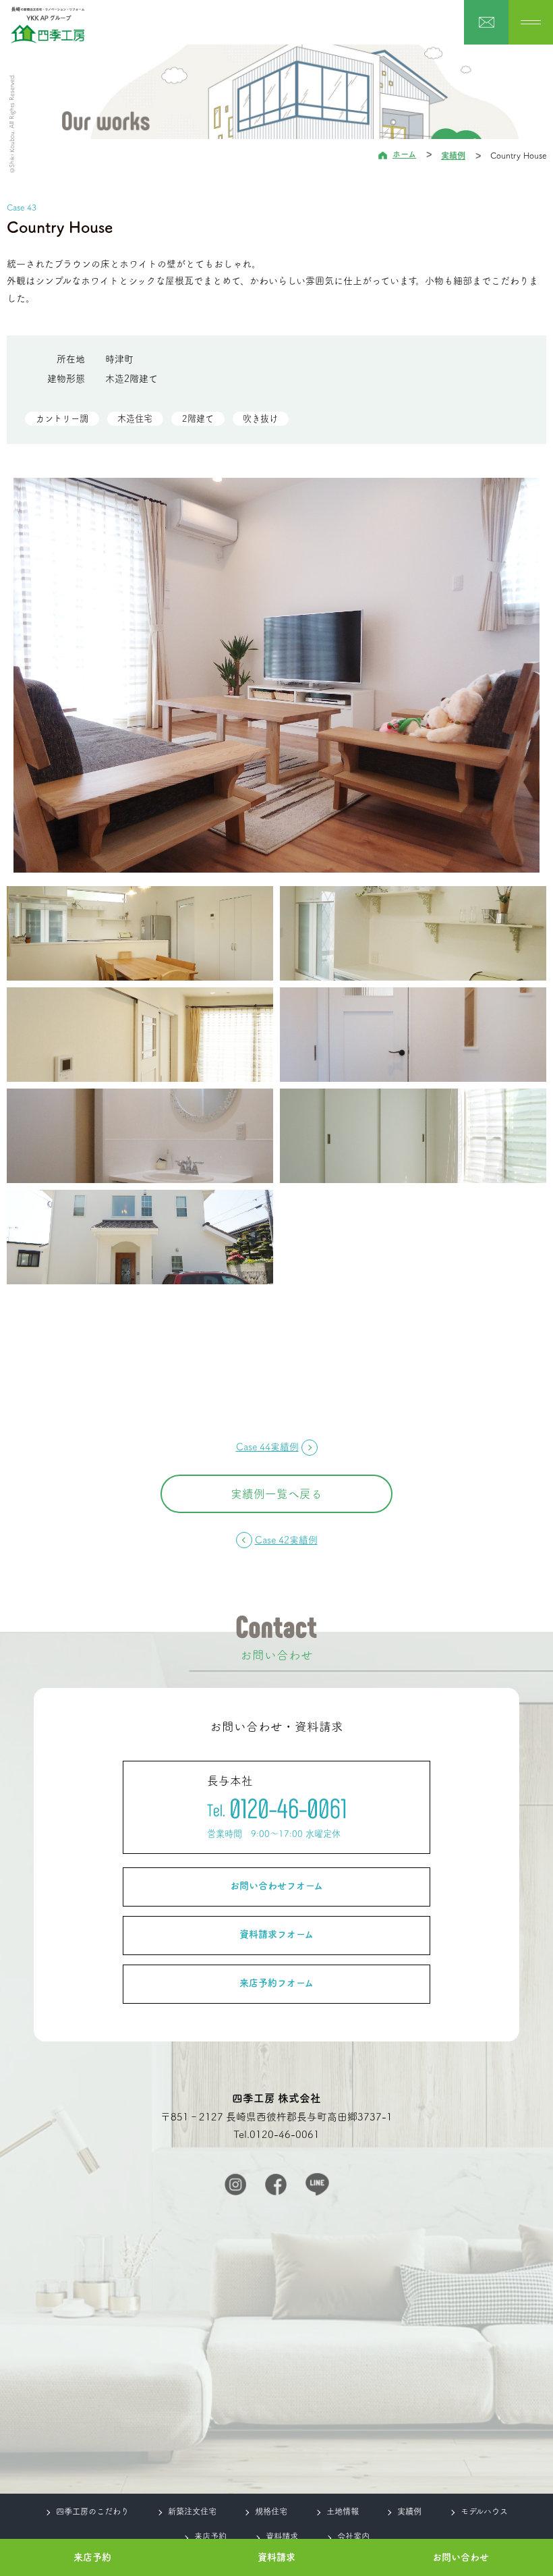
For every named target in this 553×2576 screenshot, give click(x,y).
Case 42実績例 (286, 1540)
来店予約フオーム (276, 1983)
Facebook (276, 2185)
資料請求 (276, 2557)
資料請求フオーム (276, 1934)
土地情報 (343, 2511)
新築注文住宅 (192, 2511)
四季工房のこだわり (92, 2511)
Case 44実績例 (267, 1447)
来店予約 (92, 2557)
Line (317, 2184)
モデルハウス (484, 2511)
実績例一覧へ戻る (276, 1494)
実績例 (453, 155)
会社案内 (353, 2536)
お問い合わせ (461, 2557)
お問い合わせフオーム (276, 1886)
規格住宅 (271, 2511)
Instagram (235, 2185)
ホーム (404, 154)
